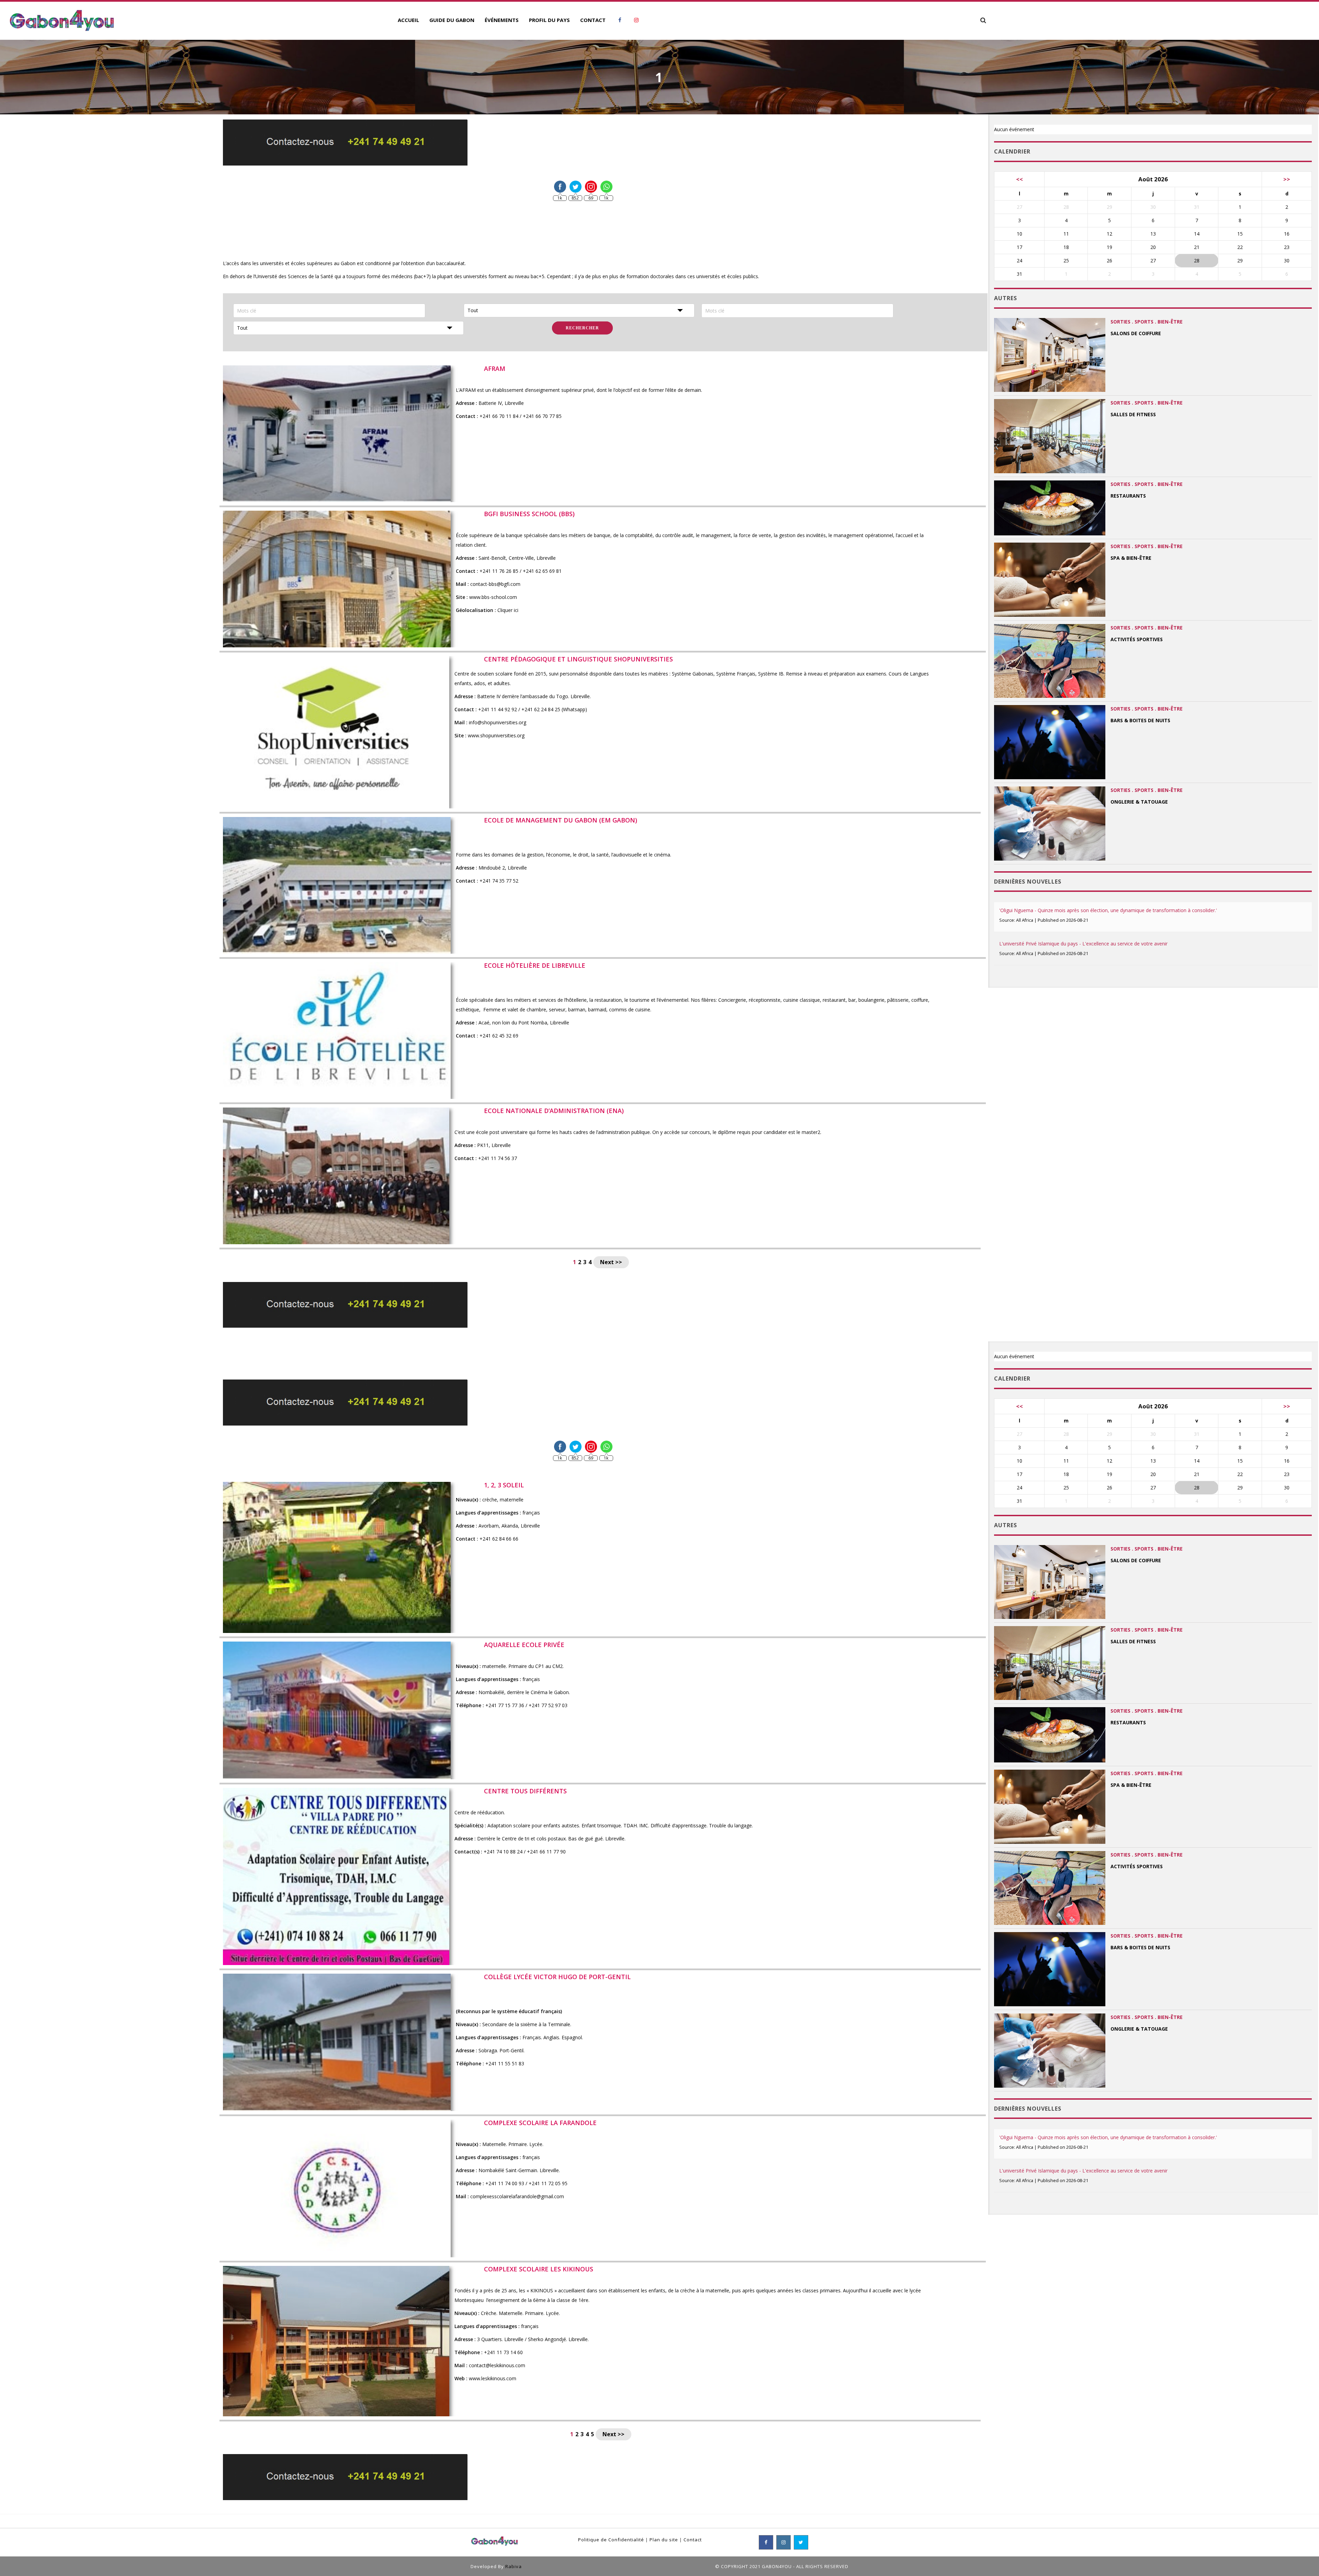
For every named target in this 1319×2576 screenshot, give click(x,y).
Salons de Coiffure (1136, 333)
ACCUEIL (408, 20)
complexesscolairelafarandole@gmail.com (517, 2196)
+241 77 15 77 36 (505, 1705)
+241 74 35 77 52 (499, 881)
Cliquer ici (508, 610)
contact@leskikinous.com (497, 2365)
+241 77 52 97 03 (548, 1705)
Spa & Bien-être (1131, 558)
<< (1019, 179)
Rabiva (514, 2566)
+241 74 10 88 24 (503, 1852)
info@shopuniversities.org (498, 722)
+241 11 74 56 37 (498, 1158)
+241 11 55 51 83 (505, 2063)
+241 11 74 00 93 (505, 2183)
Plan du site (664, 2540)
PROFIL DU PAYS (549, 20)
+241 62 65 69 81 (542, 571)
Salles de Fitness (1133, 414)
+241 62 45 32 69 (499, 1036)
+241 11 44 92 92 (498, 709)
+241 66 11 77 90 (546, 1852)
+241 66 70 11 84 (499, 416)
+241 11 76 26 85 (499, 571)
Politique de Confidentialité (611, 2540)
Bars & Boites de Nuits (1140, 720)
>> (1287, 179)
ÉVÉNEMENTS (502, 20)
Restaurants (1128, 496)
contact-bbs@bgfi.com (495, 584)
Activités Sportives (1137, 639)
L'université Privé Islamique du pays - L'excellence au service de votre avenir (1083, 944)
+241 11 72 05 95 (550, 2183)
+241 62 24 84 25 (541, 709)
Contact (693, 2540)
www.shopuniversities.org (496, 735)
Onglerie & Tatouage (1139, 802)
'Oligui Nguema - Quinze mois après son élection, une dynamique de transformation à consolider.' (1108, 910)
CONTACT (593, 20)
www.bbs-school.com (493, 597)
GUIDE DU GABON (452, 20)
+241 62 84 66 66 (499, 1539)
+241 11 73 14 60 (503, 2352)
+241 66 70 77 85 (542, 416)
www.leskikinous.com (493, 2378)
